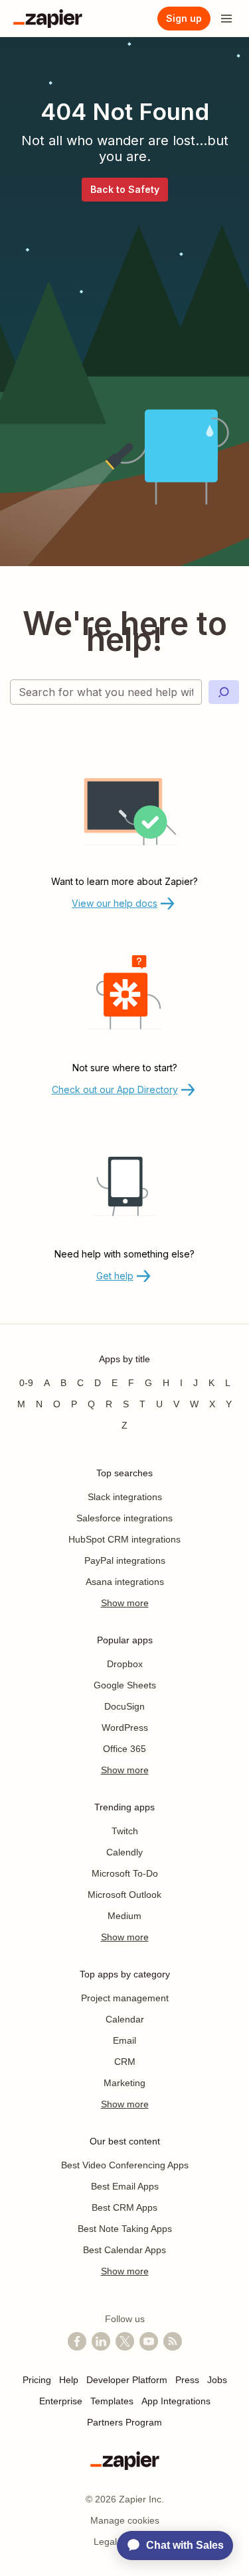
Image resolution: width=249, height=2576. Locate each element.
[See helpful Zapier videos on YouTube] (149, 2341)
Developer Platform (127, 2380)
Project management (125, 1998)
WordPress (125, 1727)
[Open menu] (226, 19)
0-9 (26, 1383)
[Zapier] (48, 19)
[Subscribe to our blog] (173, 2341)
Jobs (217, 2380)
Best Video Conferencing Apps (125, 2165)
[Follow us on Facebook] (77, 2341)
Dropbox (125, 1664)
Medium (124, 1916)
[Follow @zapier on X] (125, 2341)
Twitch (125, 1831)
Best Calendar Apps (124, 2250)
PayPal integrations (125, 1560)
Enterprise (61, 2401)
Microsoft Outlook (124, 1895)
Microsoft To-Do (125, 1873)
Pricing (37, 2380)
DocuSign (124, 1706)
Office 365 (124, 1749)
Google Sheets (125, 1685)
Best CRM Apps (124, 2207)
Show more (125, 1603)
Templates (112, 2401)
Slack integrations (125, 1497)
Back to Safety (125, 189)
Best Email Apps (125, 2186)
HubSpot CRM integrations (124, 1539)
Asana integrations (125, 1582)
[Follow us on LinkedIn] (101, 2341)
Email (124, 2040)
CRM (125, 2062)
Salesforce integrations (124, 1518)
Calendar (125, 2019)
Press (187, 2380)
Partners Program (124, 2422)
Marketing (124, 2083)
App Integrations (176, 2401)
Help (69, 2380)
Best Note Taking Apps (125, 2229)
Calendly (124, 1852)
